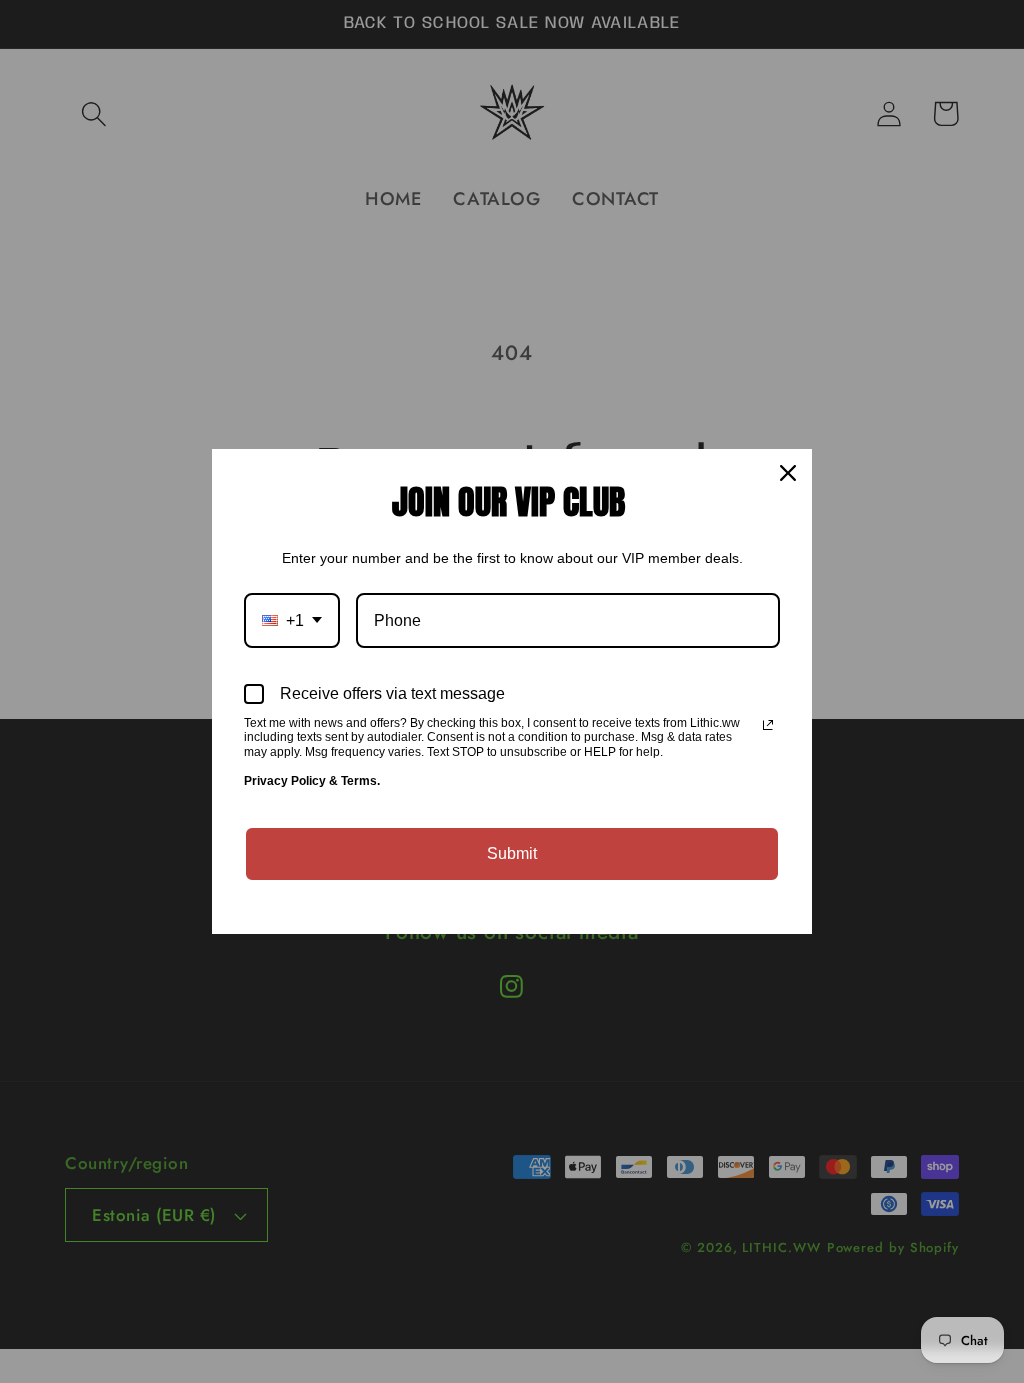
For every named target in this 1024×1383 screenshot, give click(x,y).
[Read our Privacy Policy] (768, 725)
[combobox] (292, 620)
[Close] (788, 473)
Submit (512, 853)
